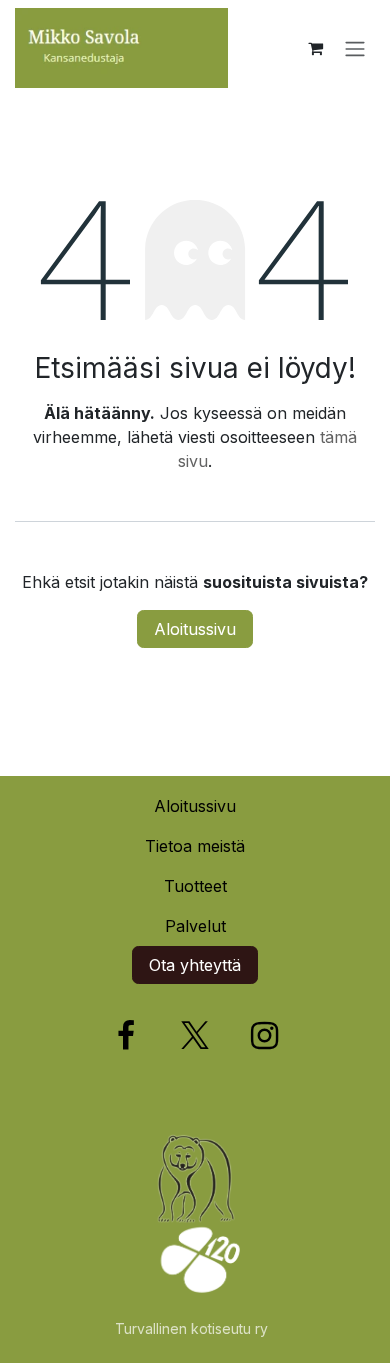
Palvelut (195, 926)
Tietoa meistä (195, 846)
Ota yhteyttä (195, 965)
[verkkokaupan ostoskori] (315, 48)
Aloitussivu (195, 629)
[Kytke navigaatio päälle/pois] (355, 48)
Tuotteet (195, 886)
